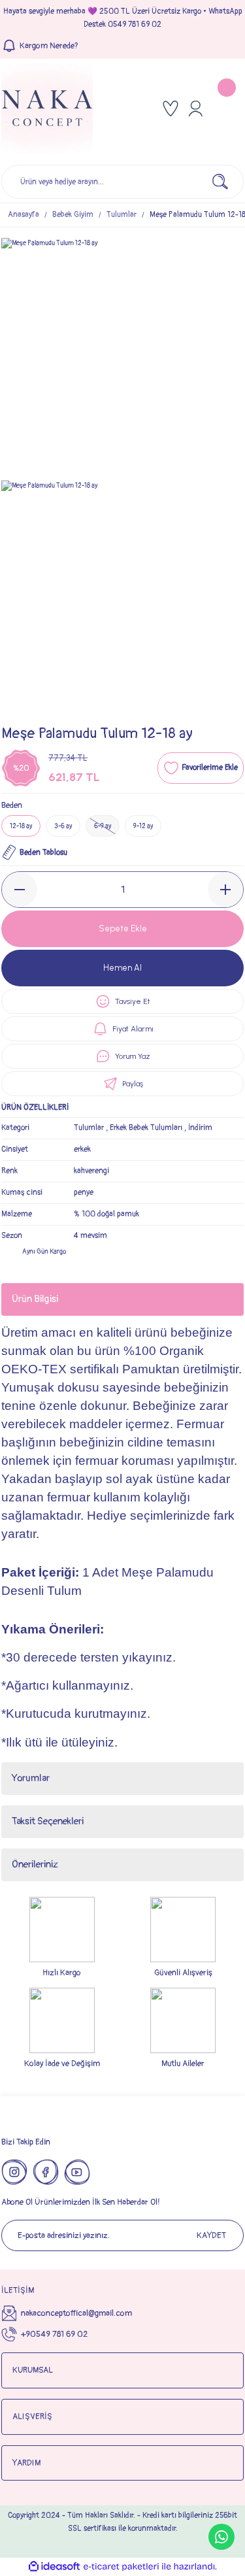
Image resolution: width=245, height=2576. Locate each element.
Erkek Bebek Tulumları (146, 1128)
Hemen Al (122, 968)
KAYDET (211, 2235)
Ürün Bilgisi (35, 1299)
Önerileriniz (35, 1865)
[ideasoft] (54, 2567)
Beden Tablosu (43, 853)
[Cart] (228, 109)
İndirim (200, 1128)
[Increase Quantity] (225, 890)
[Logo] (47, 109)
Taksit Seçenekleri (48, 1821)
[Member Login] (195, 109)
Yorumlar (31, 1778)
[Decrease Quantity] (20, 890)
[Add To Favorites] (201, 768)
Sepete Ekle (123, 928)
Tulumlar (89, 1128)
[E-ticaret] (121, 2567)
